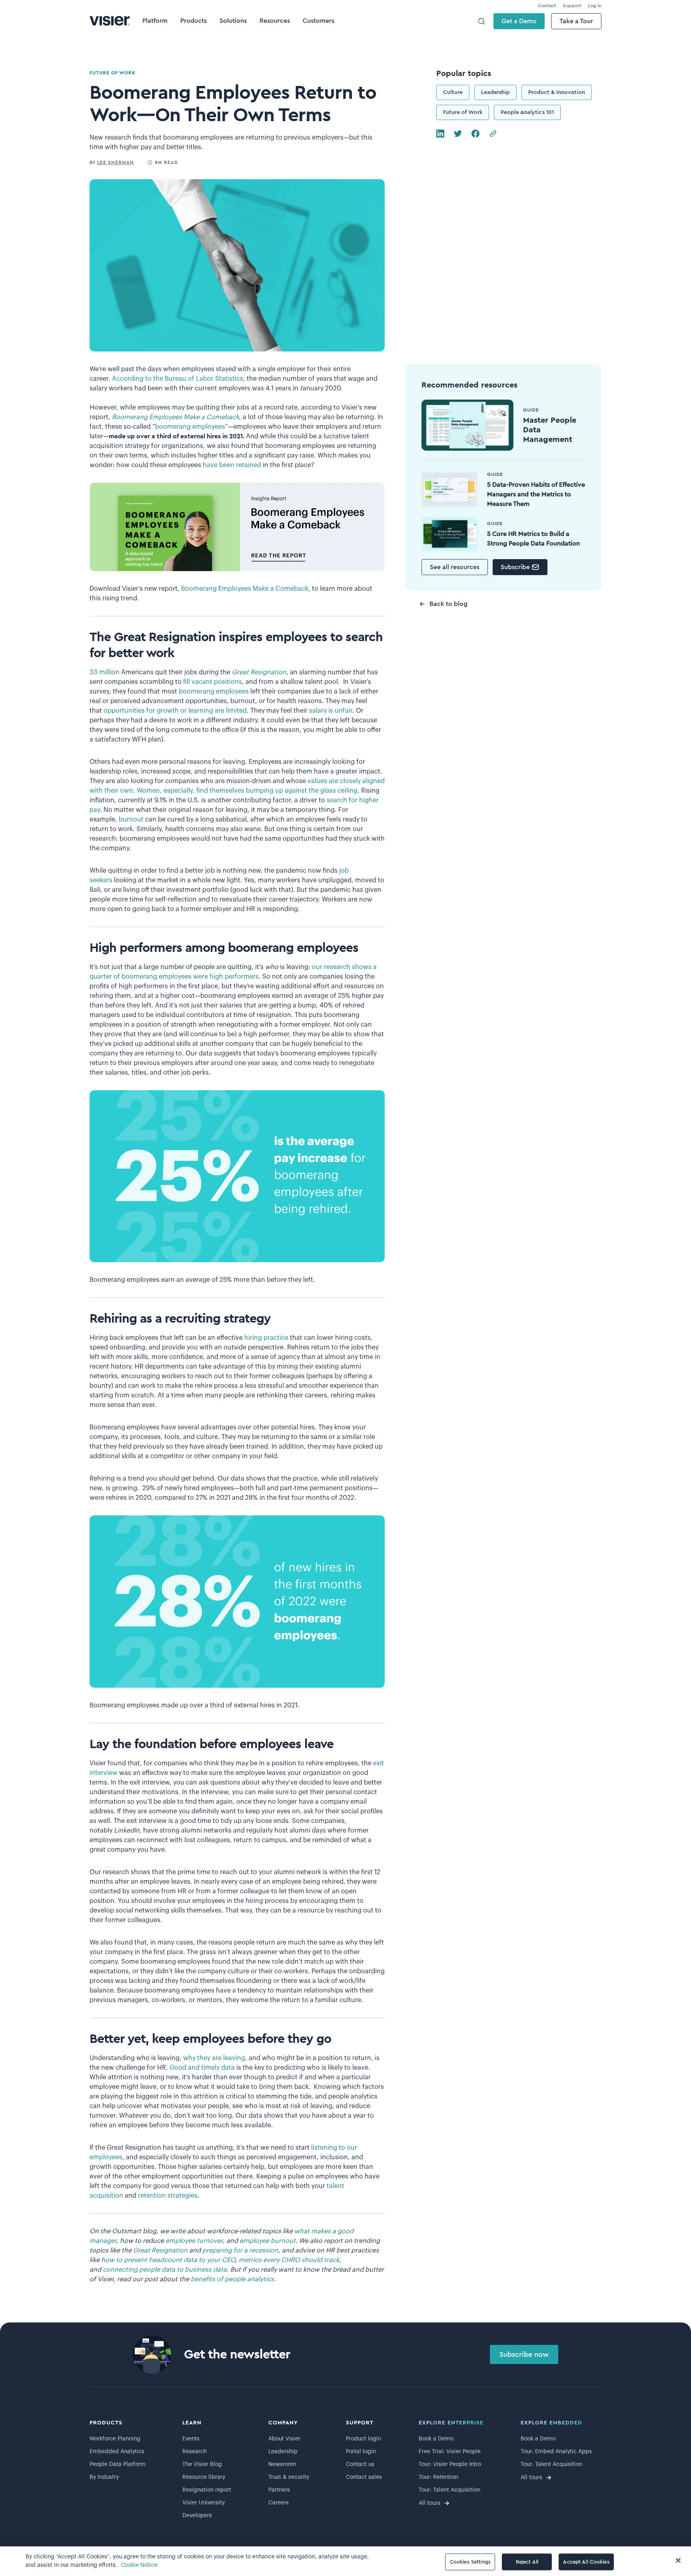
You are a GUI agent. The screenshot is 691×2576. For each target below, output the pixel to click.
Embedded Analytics (117, 2452)
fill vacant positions (213, 682)
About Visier (284, 2439)
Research (195, 2452)
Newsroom (282, 2464)
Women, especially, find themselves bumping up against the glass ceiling (247, 791)
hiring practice (266, 1338)
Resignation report (207, 2490)
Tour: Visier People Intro (450, 2464)
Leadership (495, 92)
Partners (279, 2490)
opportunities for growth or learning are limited (175, 711)
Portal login (361, 2452)
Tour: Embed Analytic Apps (556, 2452)
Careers (279, 2503)
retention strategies (168, 2196)
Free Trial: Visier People (450, 2452)
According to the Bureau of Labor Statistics (178, 379)
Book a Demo (436, 2439)
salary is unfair (331, 711)
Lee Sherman (116, 162)
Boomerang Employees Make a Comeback (245, 589)
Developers (197, 2516)
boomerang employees (190, 427)
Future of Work (463, 112)
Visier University (204, 2503)
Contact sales (364, 2477)
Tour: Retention (438, 2477)
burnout (131, 819)
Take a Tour (576, 21)
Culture (453, 92)
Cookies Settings (470, 2562)
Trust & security (289, 2477)
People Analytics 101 (527, 112)
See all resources (455, 567)
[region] (345, 2561)
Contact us (360, 2464)
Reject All (527, 2562)
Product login (363, 2439)
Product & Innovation (557, 92)
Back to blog (448, 604)
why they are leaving (214, 2058)
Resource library (204, 2477)
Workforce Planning (115, 2439)
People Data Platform (118, 2464)
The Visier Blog (202, 2464)
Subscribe (515, 567)
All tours (429, 2503)
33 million (105, 672)
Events (191, 2439)
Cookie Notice (139, 2565)
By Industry (104, 2477)
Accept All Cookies (586, 2562)
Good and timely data (202, 2068)
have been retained (232, 465)
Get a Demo (519, 21)
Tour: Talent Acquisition (449, 2490)
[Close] (678, 2560)
